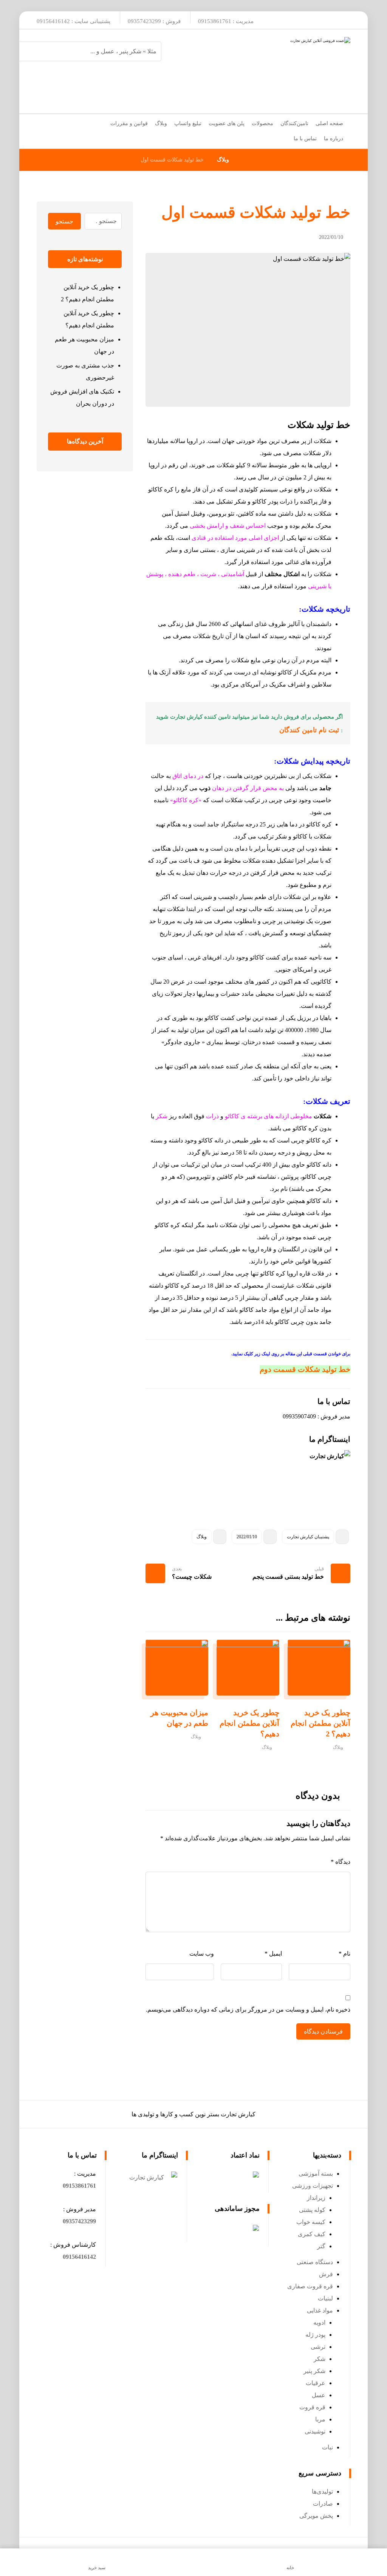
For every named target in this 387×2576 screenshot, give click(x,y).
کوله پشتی (312, 2210)
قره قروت (312, 2407)
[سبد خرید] (43, 122)
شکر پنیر (314, 2371)
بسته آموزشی (316, 2174)
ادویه (319, 2323)
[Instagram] (341, 20)
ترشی (318, 2347)
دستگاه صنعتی (315, 2262)
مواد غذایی (320, 2310)
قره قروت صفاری (310, 2286)
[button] (79, 2186)
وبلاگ (202, 1537)
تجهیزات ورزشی (313, 2186)
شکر (320, 2359)
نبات (327, 2447)
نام (344, 1954)
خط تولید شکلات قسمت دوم (305, 1369)
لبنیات (325, 2298)
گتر (321, 2246)
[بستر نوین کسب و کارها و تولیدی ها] (256, 71)
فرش (326, 2274)
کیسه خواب (311, 2222)
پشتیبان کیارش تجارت (308, 1537)
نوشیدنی (315, 2431)
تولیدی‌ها (322, 2492)
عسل (319, 2395)
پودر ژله (315, 2335)
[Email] (324, 20)
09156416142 (79, 2257)
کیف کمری (312, 2234)
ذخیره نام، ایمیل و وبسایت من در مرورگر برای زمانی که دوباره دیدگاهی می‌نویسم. (248, 2009)
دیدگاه (341, 1862)
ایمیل (273, 1954)
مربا (320, 2419)
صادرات (323, 2504)
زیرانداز (316, 2198)
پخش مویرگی (316, 2516)
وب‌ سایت (202, 1954)
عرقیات (316, 2383)
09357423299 (79, 2221)
